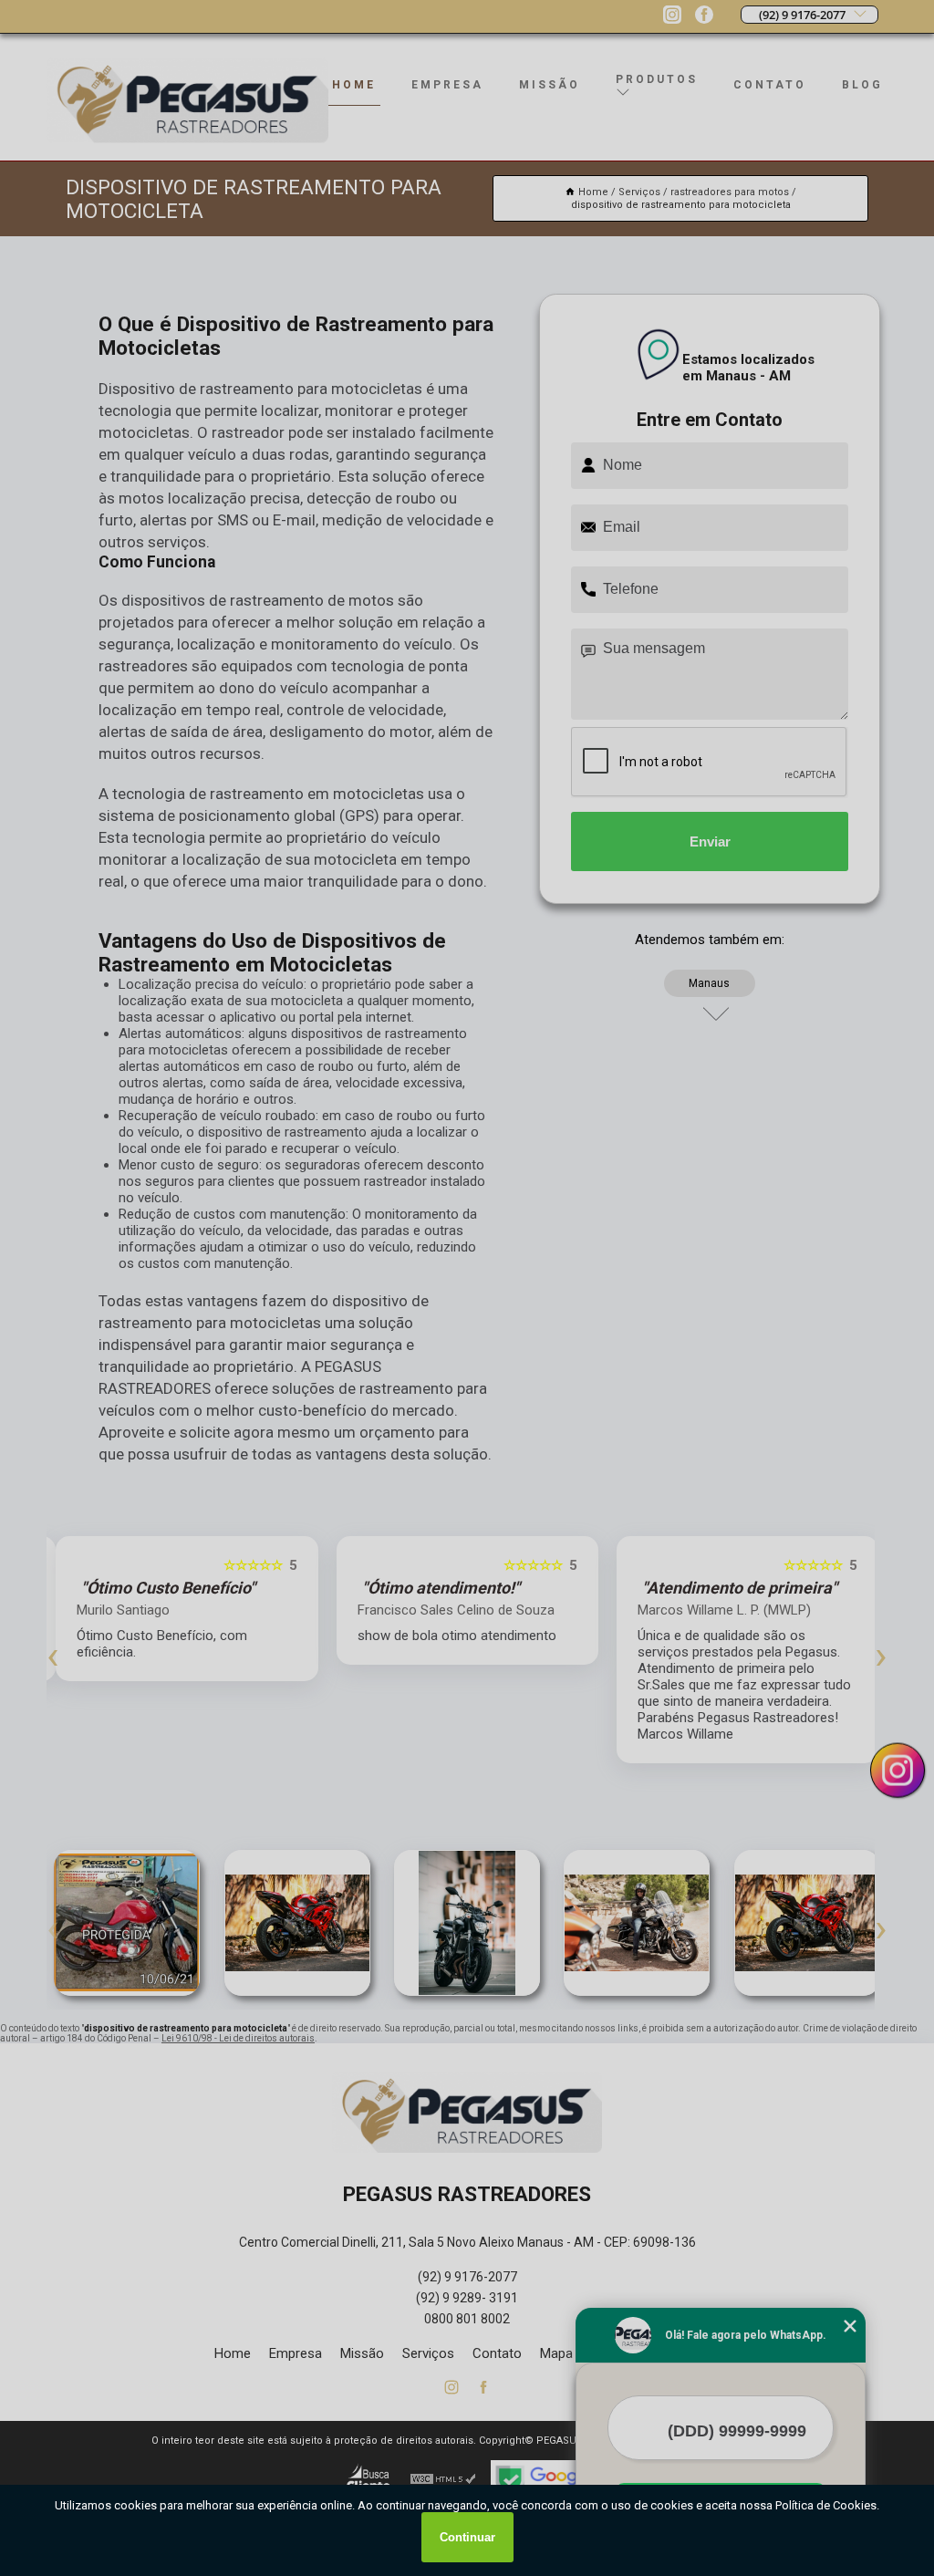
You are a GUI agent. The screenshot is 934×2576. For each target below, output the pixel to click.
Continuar (467, 2537)
